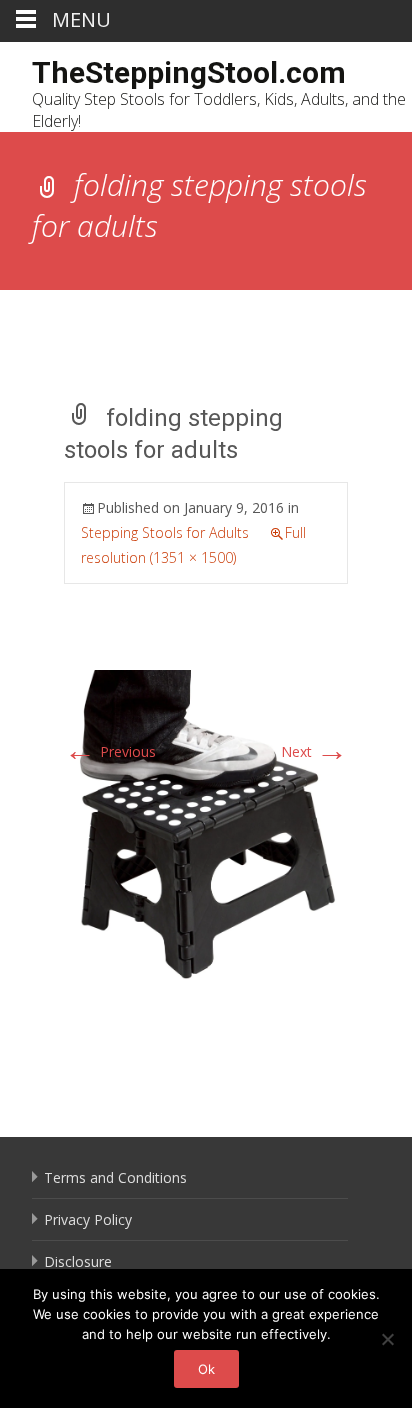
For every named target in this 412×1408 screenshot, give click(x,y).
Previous (110, 751)
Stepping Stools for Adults (165, 532)
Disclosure (78, 1261)
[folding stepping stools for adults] (206, 825)
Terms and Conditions (115, 1177)
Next (314, 751)
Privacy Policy (88, 1219)
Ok (206, 1369)
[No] (387, 1339)
